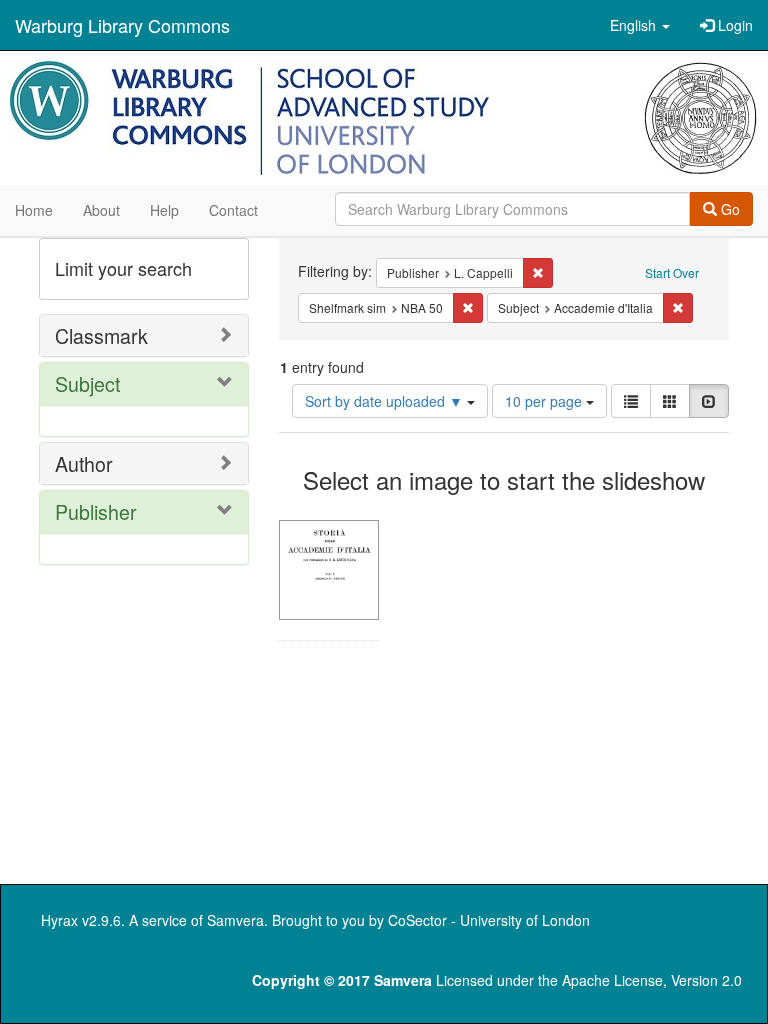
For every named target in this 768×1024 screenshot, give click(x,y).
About (101, 210)
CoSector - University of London (489, 920)
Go (728, 209)
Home (34, 210)
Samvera (235, 920)
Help (164, 210)
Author (84, 463)
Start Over (672, 272)
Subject (87, 383)
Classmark (101, 335)
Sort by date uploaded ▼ (386, 401)
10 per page (545, 401)
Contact (233, 210)
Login (733, 25)
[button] (640, 25)
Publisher (96, 511)
